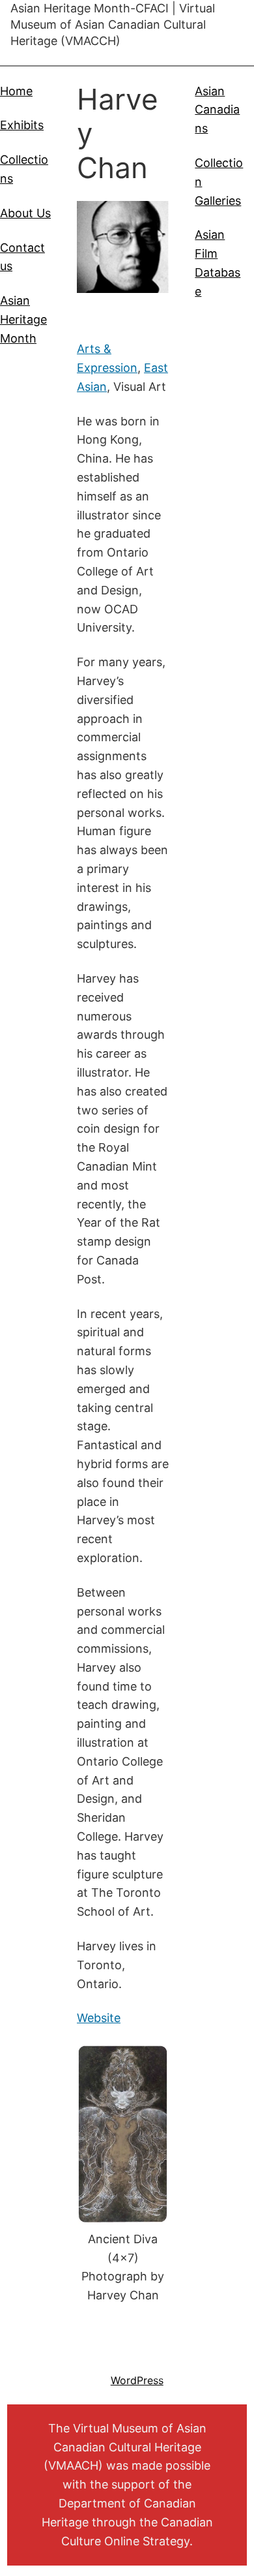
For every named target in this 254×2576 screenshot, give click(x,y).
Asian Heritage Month (23, 319)
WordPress (137, 2380)
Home (16, 91)
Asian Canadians (217, 110)
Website (99, 2018)
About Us (25, 213)
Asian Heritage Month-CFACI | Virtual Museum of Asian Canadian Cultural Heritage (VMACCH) (113, 24)
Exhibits (22, 125)
